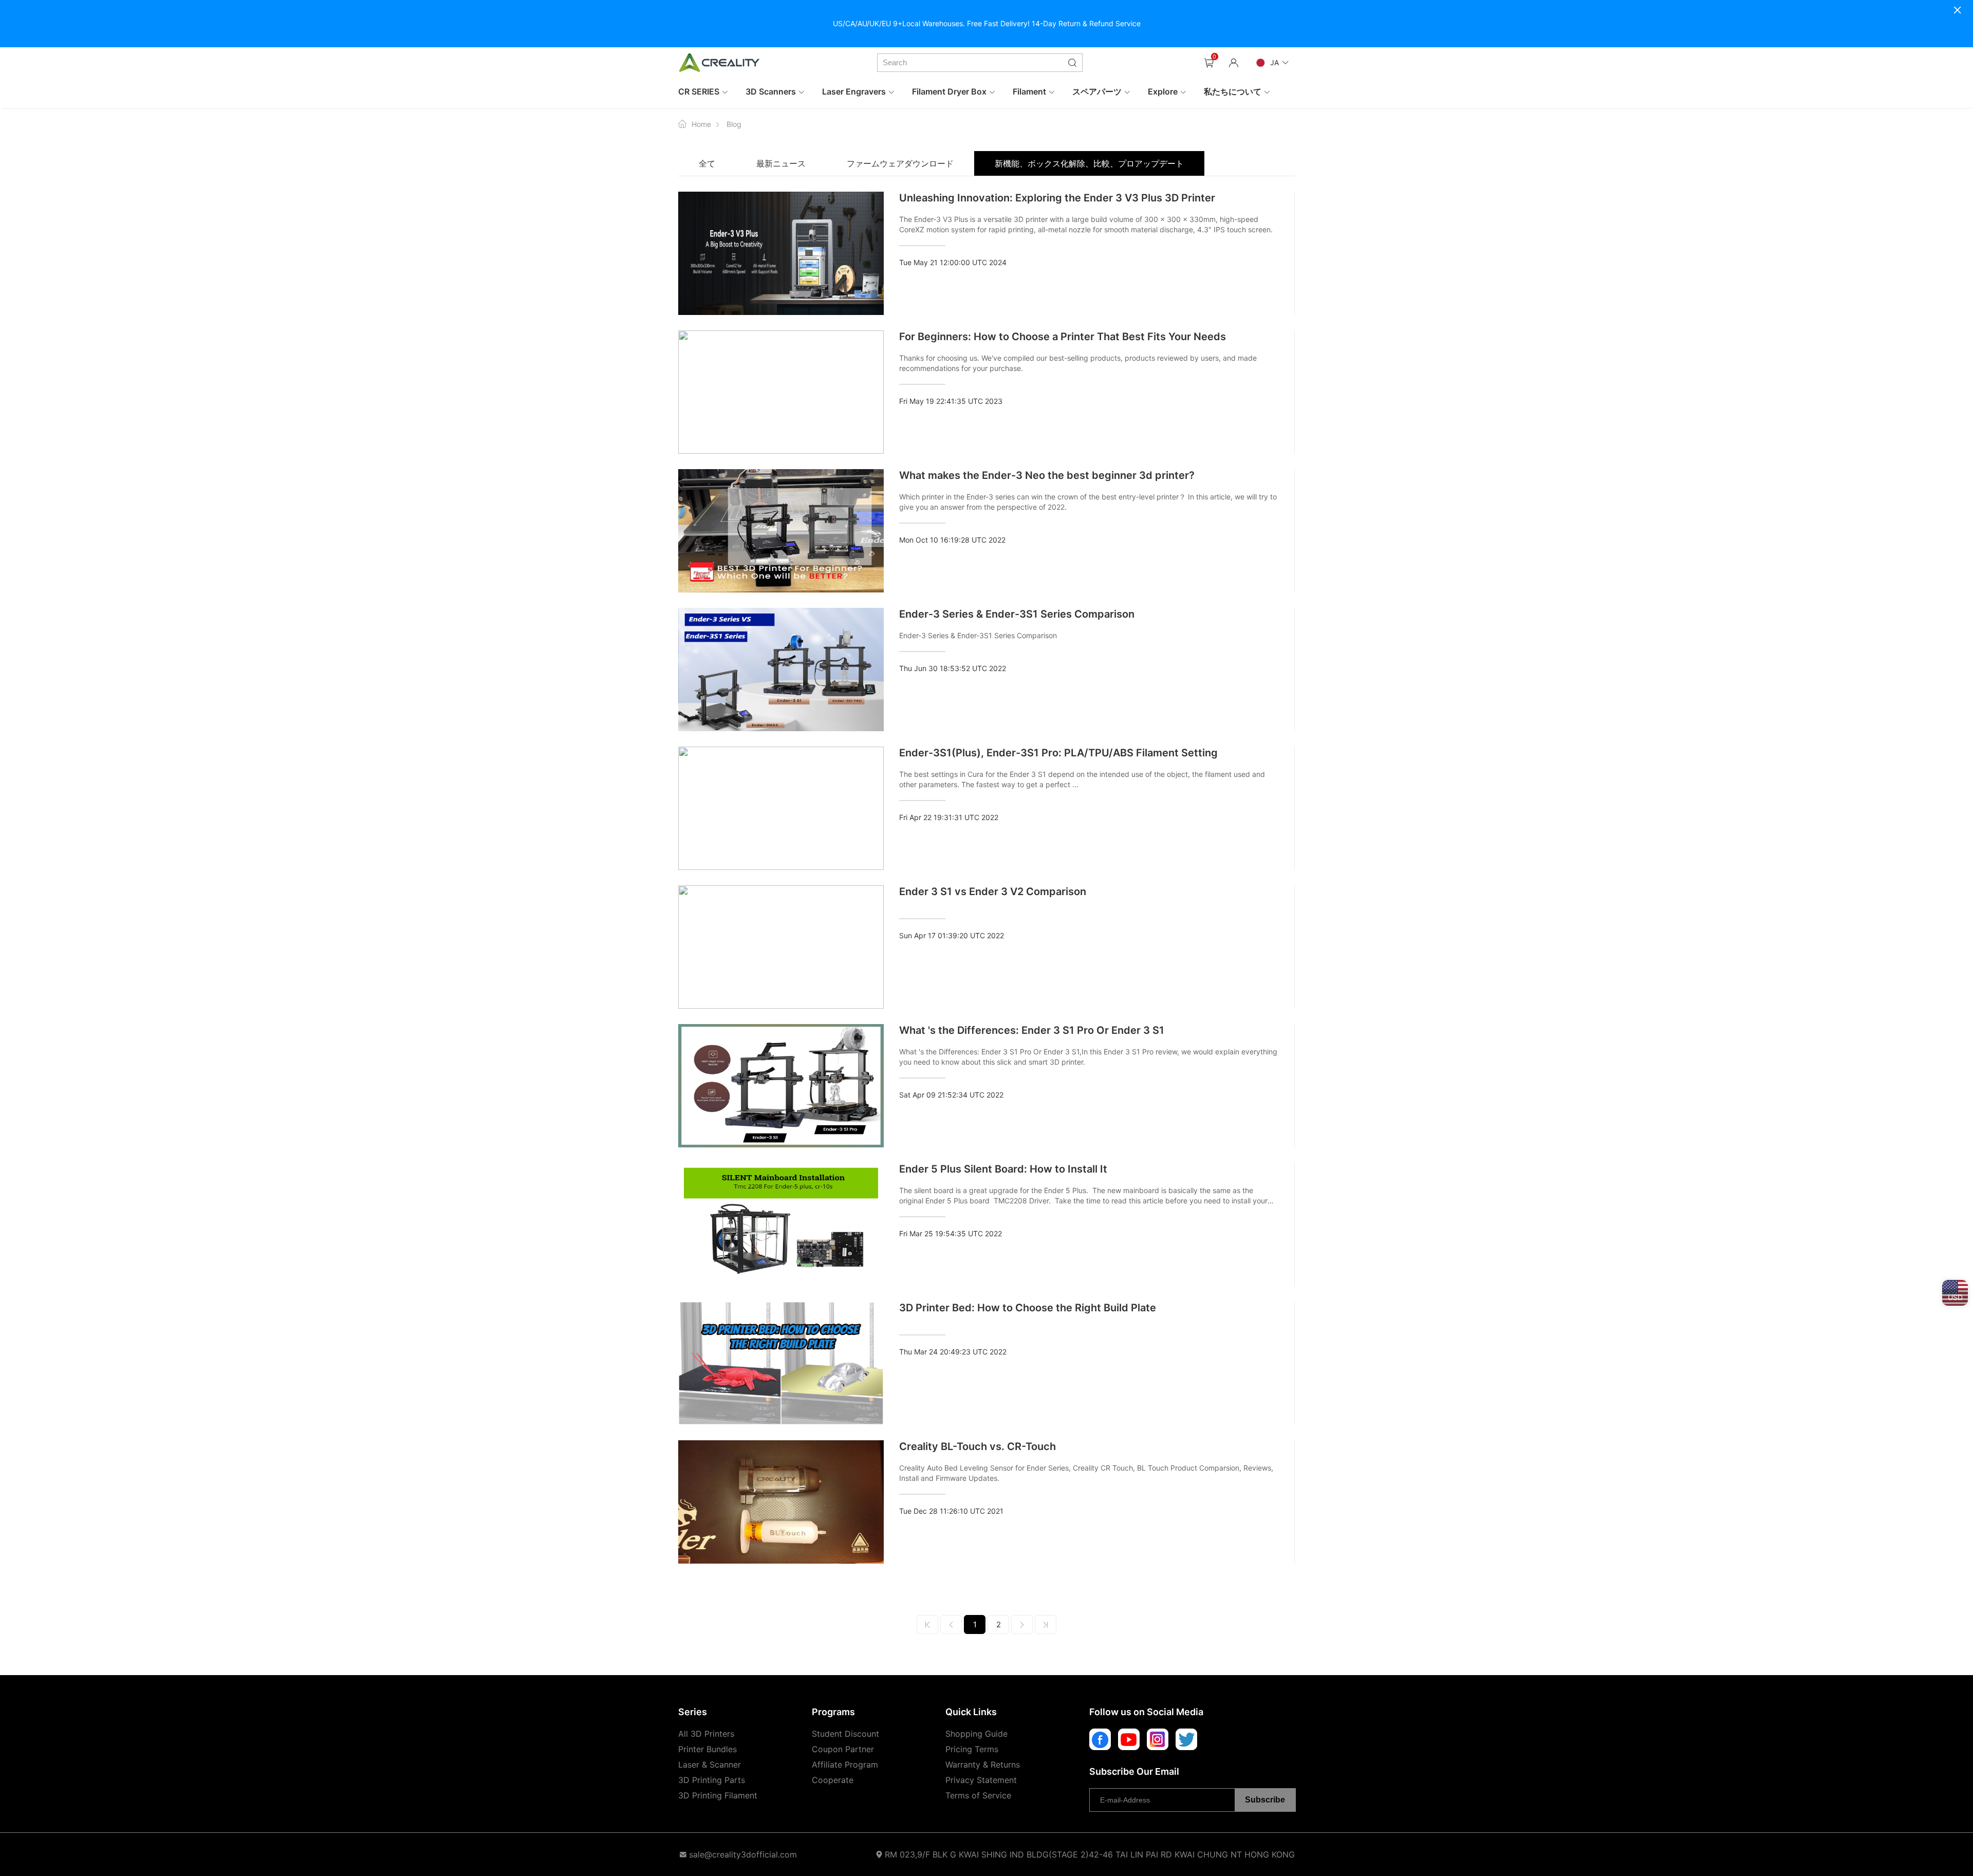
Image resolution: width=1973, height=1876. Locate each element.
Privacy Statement (981, 1780)
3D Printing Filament (718, 1795)
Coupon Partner (843, 1749)
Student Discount (845, 1734)
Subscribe (1265, 1800)
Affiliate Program (845, 1764)
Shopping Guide (976, 1734)
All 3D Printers (706, 1734)
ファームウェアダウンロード (900, 163)
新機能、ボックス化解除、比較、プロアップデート (1089, 163)
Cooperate (833, 1780)
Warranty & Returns (983, 1764)
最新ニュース (781, 163)
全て (707, 163)
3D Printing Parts (712, 1780)
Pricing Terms (972, 1749)
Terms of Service (978, 1795)
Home (701, 124)
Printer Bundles (708, 1749)
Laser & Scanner (710, 1764)
